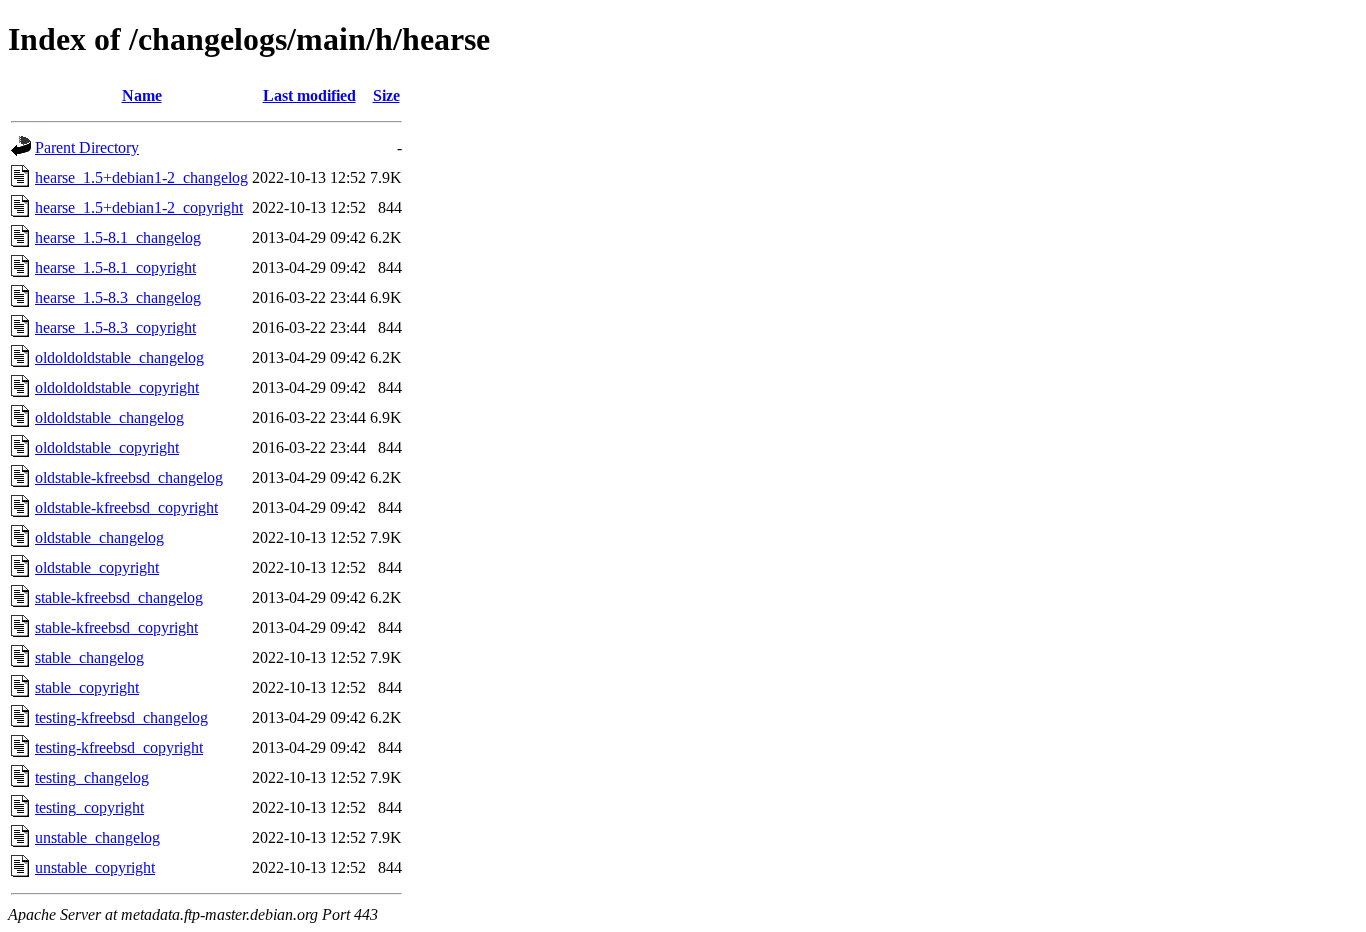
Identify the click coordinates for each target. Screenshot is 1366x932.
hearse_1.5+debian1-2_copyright (139, 207)
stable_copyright (87, 687)
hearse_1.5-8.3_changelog (118, 297)
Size (386, 95)
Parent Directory (87, 147)
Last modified (309, 95)
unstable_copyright (95, 867)
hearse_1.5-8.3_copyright (115, 327)
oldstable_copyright (97, 567)
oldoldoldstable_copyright (117, 387)
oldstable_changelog (99, 537)
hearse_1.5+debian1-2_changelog (141, 177)
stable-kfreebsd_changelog (119, 597)
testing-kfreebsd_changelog (121, 717)
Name (142, 95)
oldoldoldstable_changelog (119, 357)
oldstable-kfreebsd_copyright (126, 507)
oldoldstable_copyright (107, 447)
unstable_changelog (97, 837)
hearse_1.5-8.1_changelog (118, 237)
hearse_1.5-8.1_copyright (115, 267)
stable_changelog (89, 657)
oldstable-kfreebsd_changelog (129, 477)
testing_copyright (89, 807)
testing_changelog (92, 777)
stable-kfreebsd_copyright (116, 627)
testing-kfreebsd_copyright (119, 747)
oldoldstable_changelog (109, 417)
